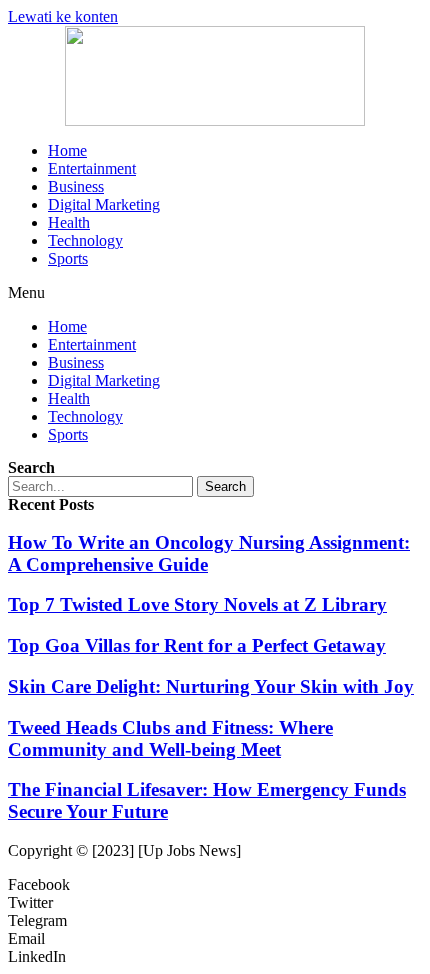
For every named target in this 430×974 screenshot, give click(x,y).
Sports (68, 258)
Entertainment (92, 168)
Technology (85, 240)
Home (67, 150)
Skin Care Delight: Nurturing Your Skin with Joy (211, 686)
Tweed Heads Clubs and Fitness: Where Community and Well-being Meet (170, 738)
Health (69, 222)
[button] (215, 293)
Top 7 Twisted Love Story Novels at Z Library (197, 604)
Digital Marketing (104, 204)
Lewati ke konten (63, 16)
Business (76, 186)
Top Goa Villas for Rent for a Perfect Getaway (197, 645)
